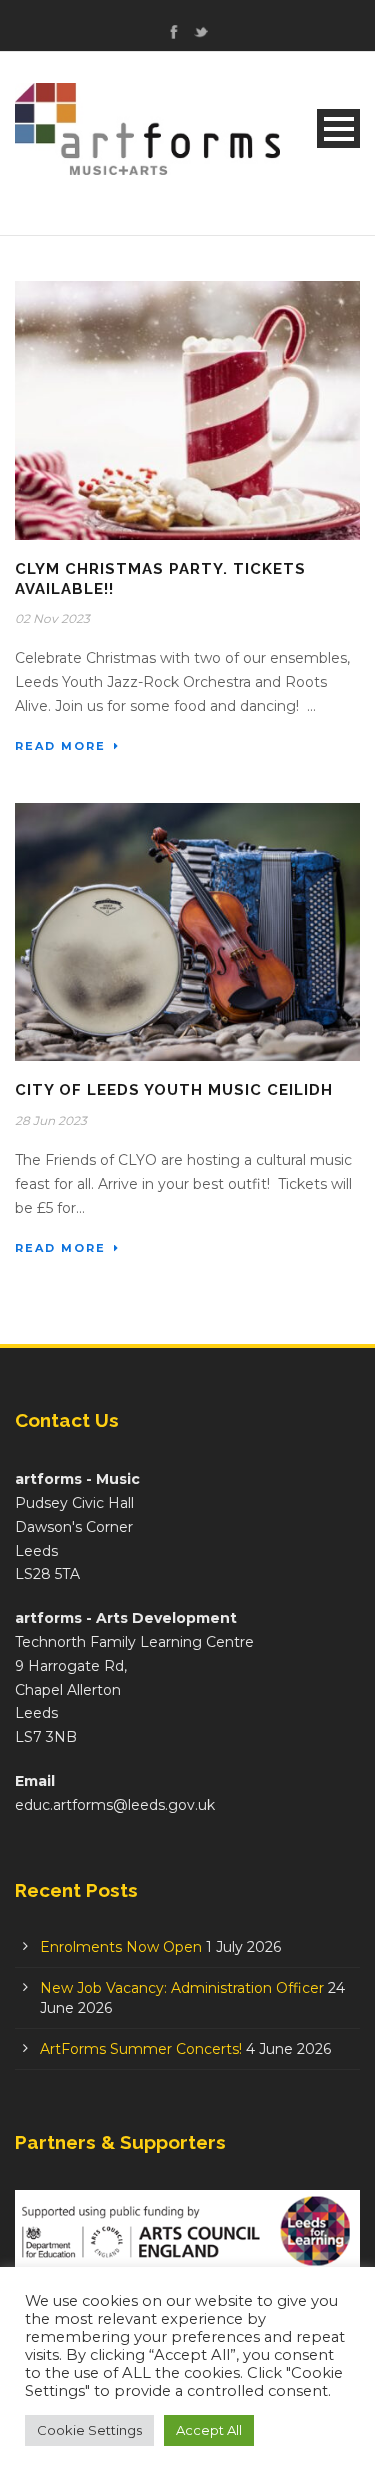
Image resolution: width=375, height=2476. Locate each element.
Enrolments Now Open (121, 1947)
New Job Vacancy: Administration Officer (182, 1988)
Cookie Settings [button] (89, 2430)
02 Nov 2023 (52, 618)
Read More (60, 746)
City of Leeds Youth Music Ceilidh (174, 1090)
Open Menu (338, 128)
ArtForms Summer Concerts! (141, 2049)
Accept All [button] (209, 2430)
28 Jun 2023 (51, 1120)
